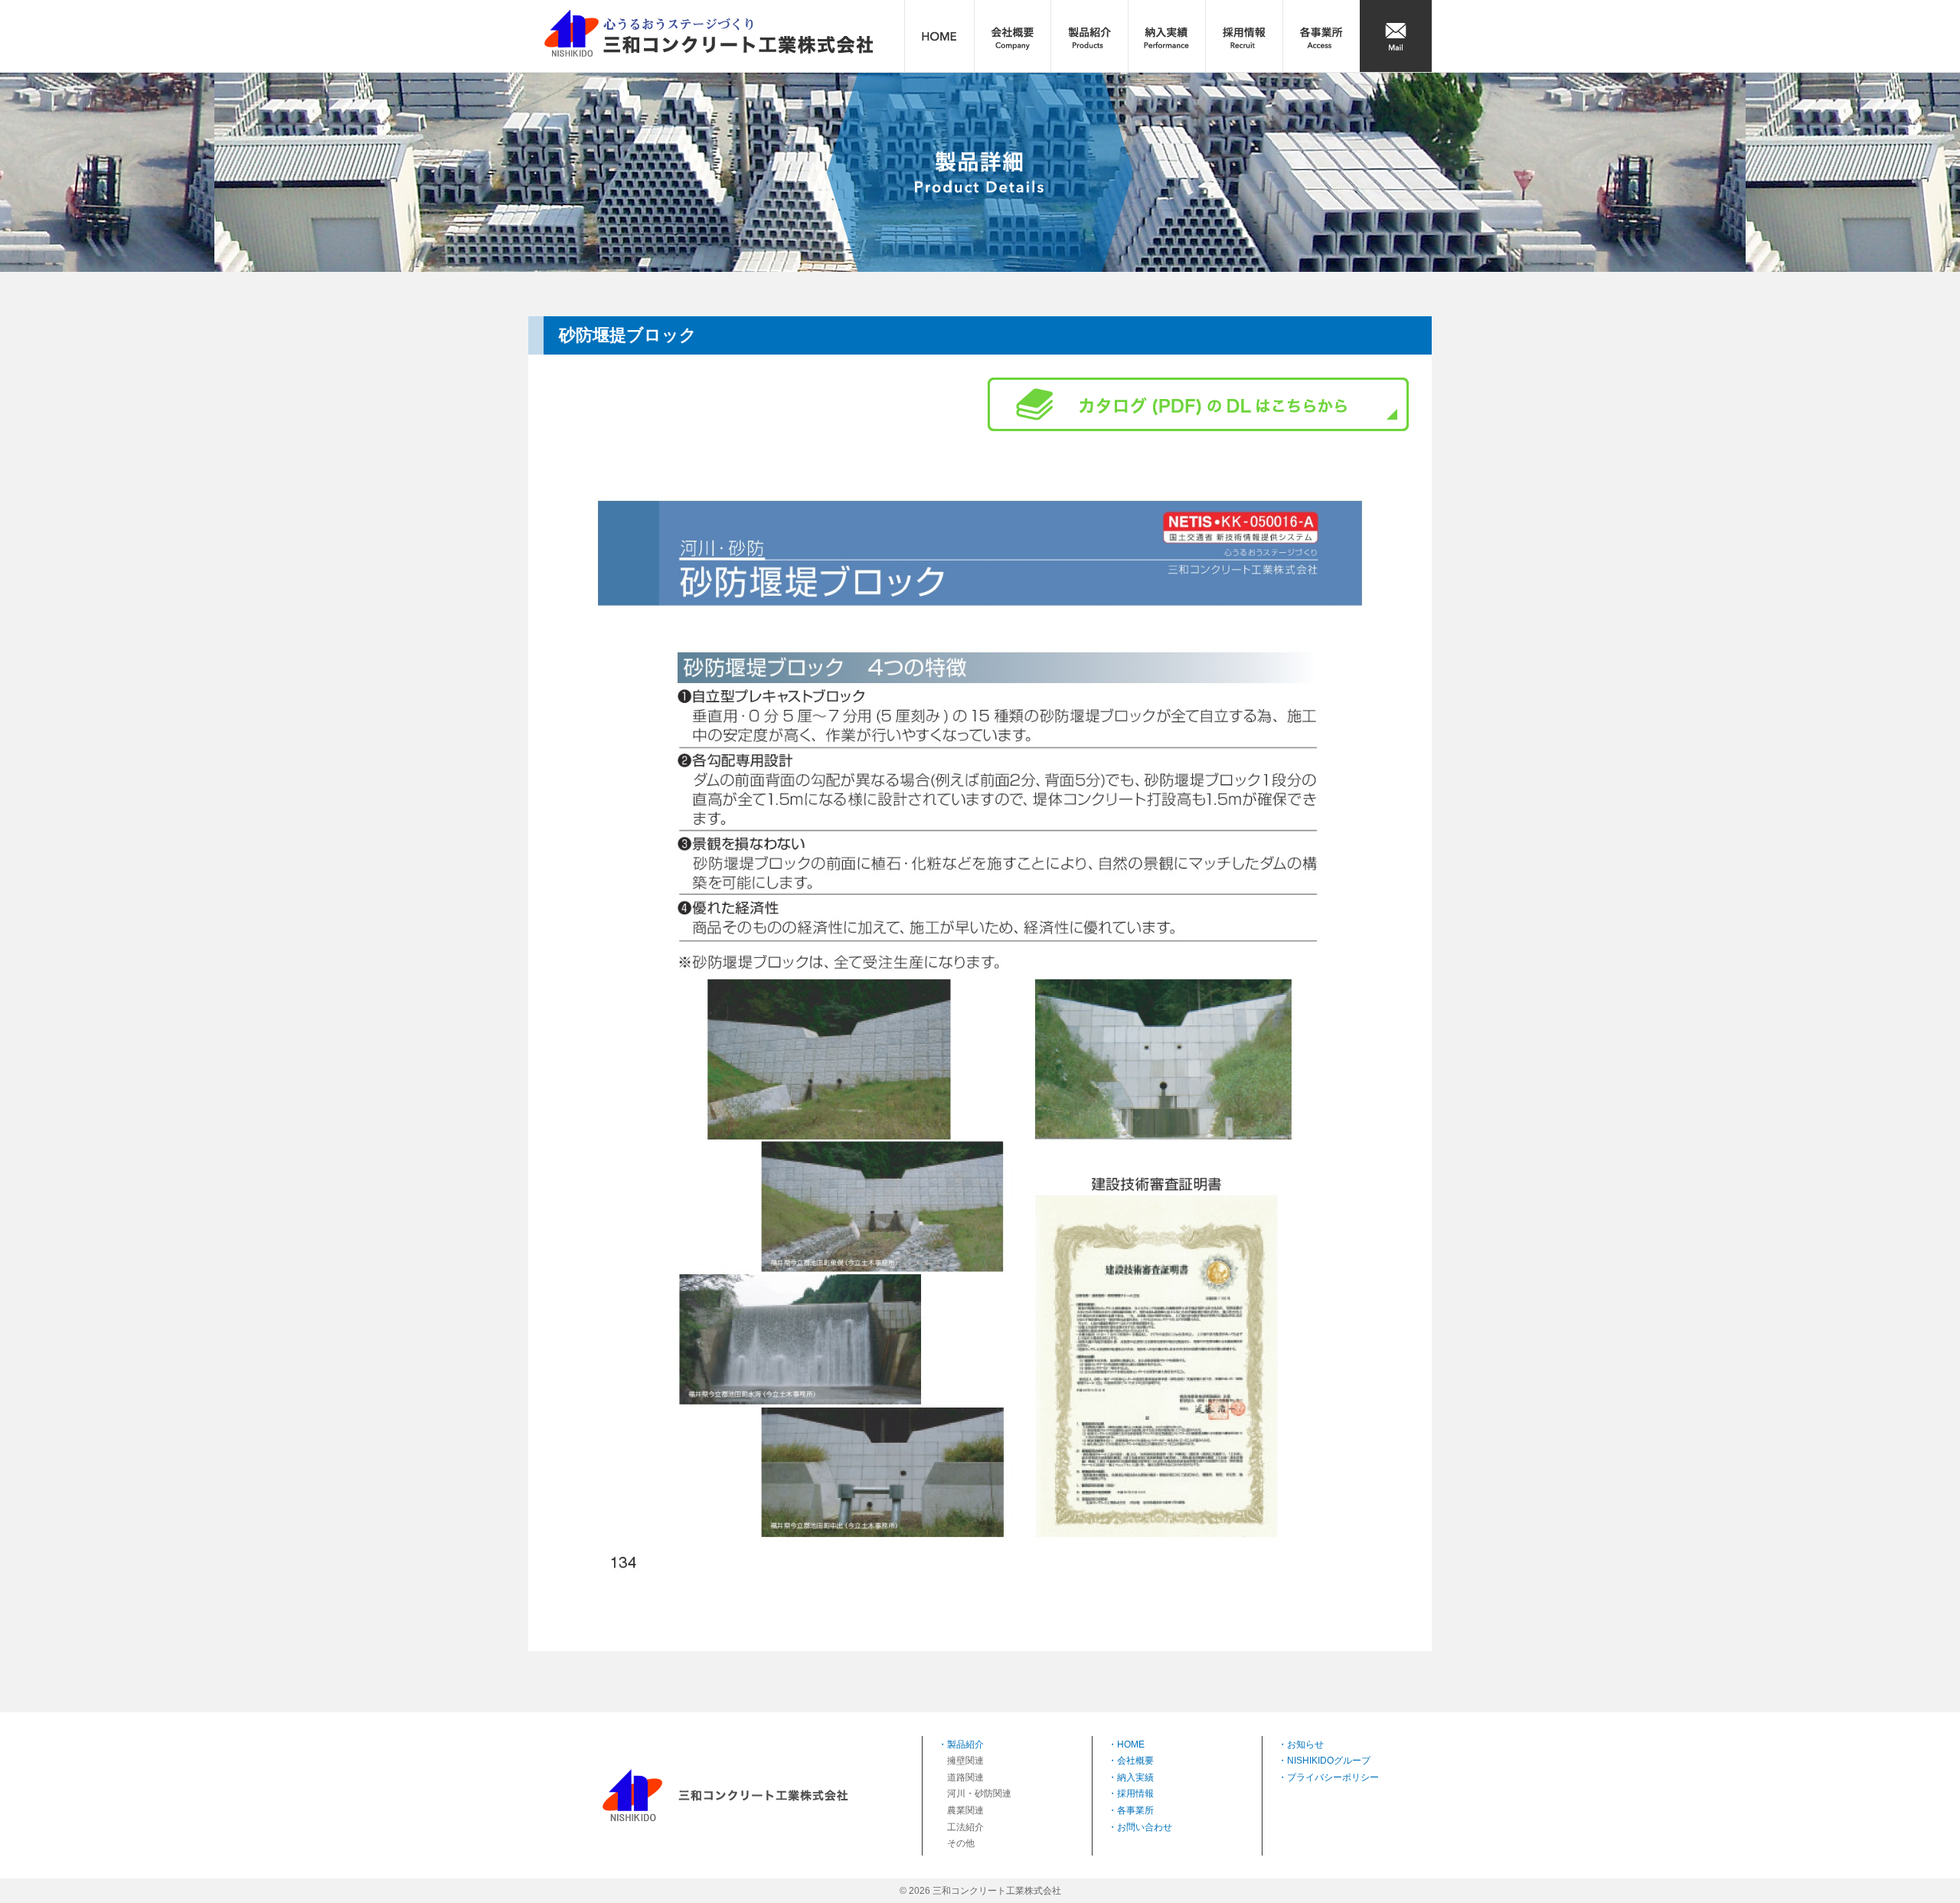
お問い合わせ (1145, 1827)
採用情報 (1135, 1793)
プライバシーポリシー (1333, 1777)
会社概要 (1135, 1761)
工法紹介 (965, 1827)
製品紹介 (965, 1744)
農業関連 (965, 1810)
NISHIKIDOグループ (1329, 1761)
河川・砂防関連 (979, 1793)
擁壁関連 (965, 1761)
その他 (961, 1843)
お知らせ (1305, 1744)
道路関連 (965, 1777)
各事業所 (1135, 1810)
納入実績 (1135, 1777)
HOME (1131, 1744)
